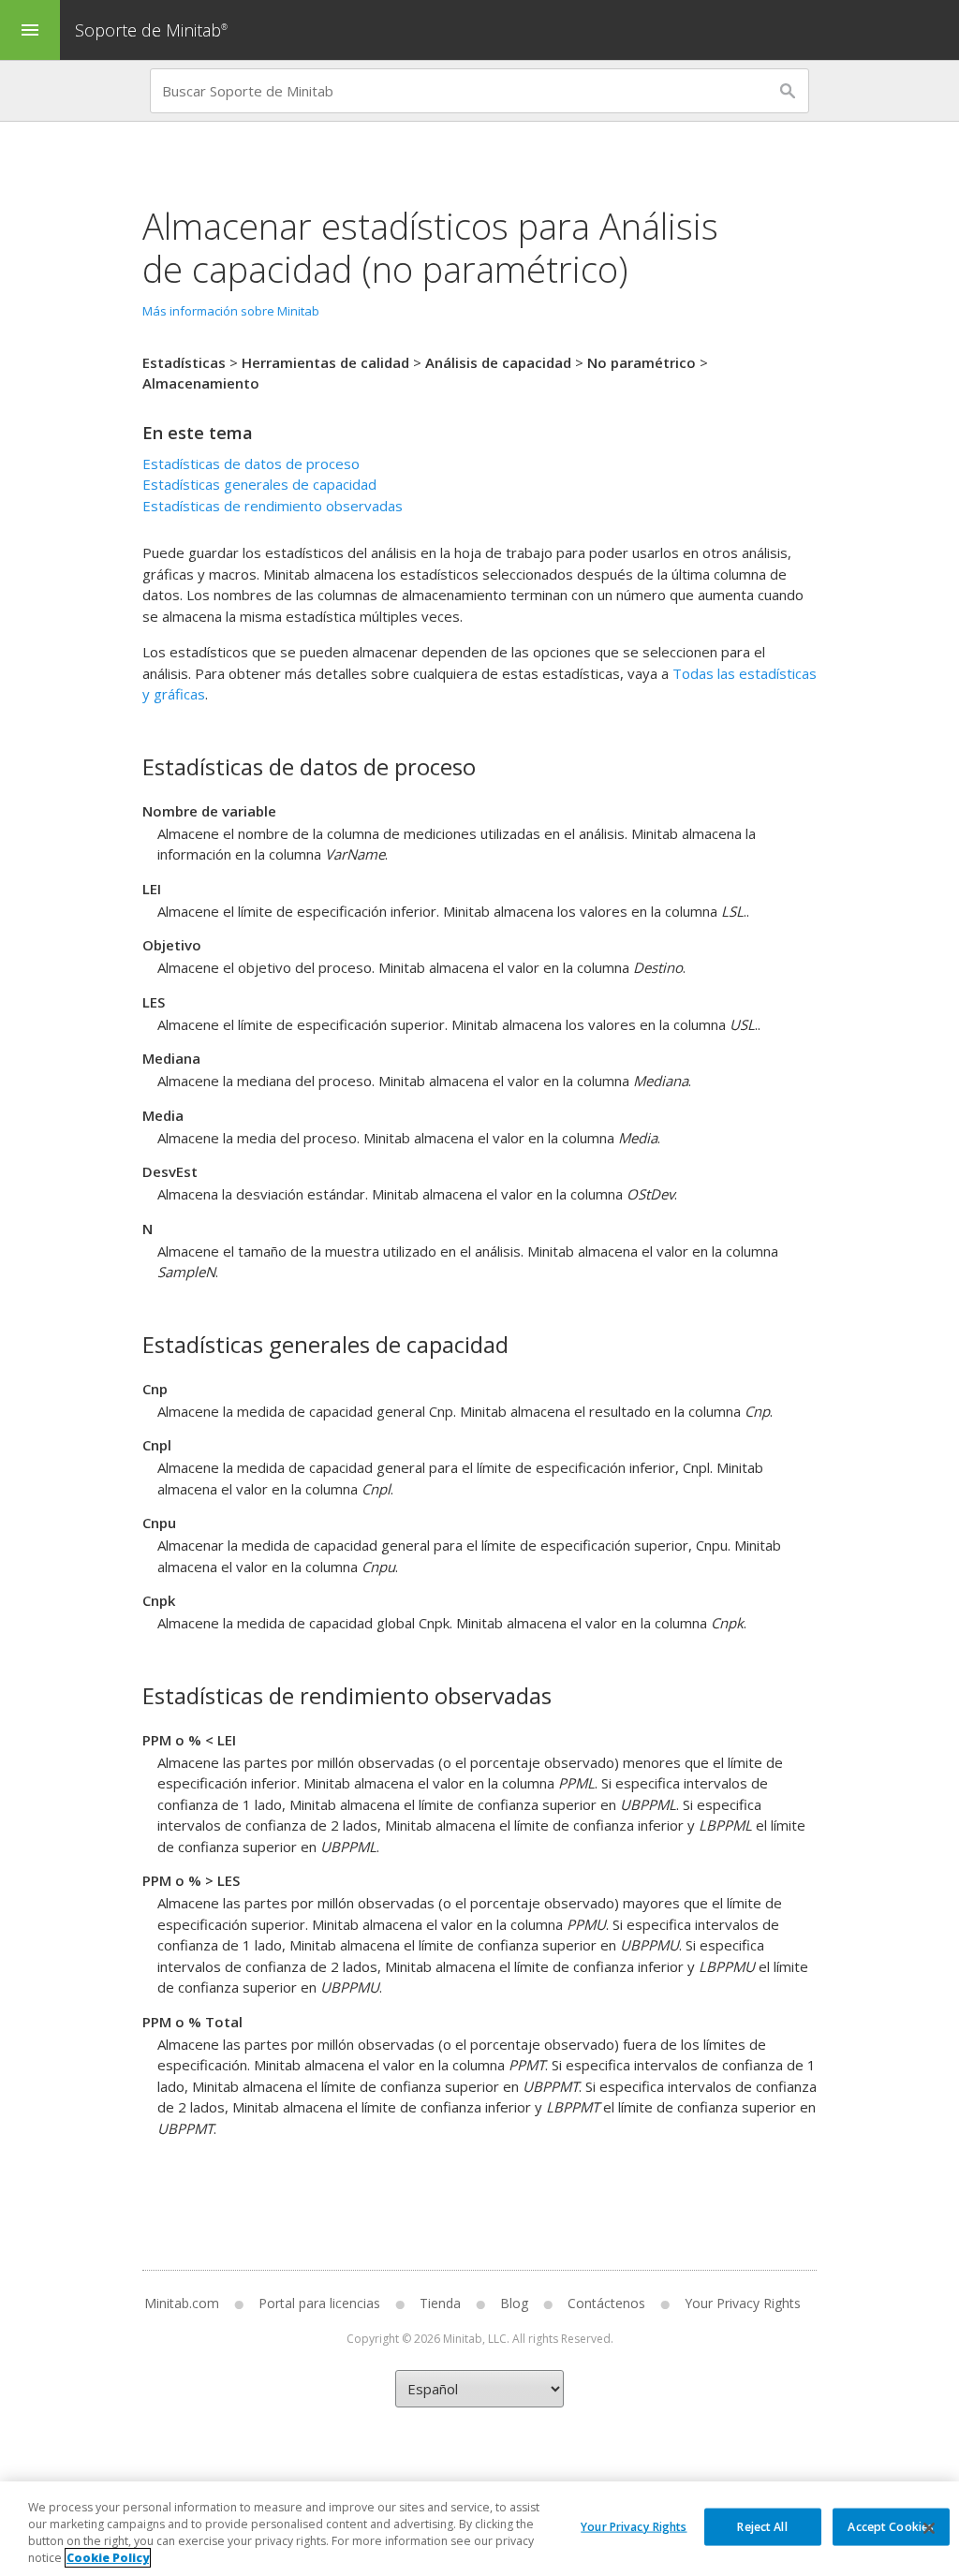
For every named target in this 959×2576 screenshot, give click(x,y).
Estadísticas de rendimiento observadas (273, 506)
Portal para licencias (319, 2303)
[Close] (929, 2528)
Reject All (762, 2526)
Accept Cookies (891, 2526)
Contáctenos (606, 2303)
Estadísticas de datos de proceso (251, 464)
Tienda (440, 2303)
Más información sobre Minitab (231, 311)
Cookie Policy (108, 2558)
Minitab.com (182, 2303)
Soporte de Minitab (151, 30)
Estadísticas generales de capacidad (259, 484)
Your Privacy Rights (634, 2526)
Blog (514, 2303)
